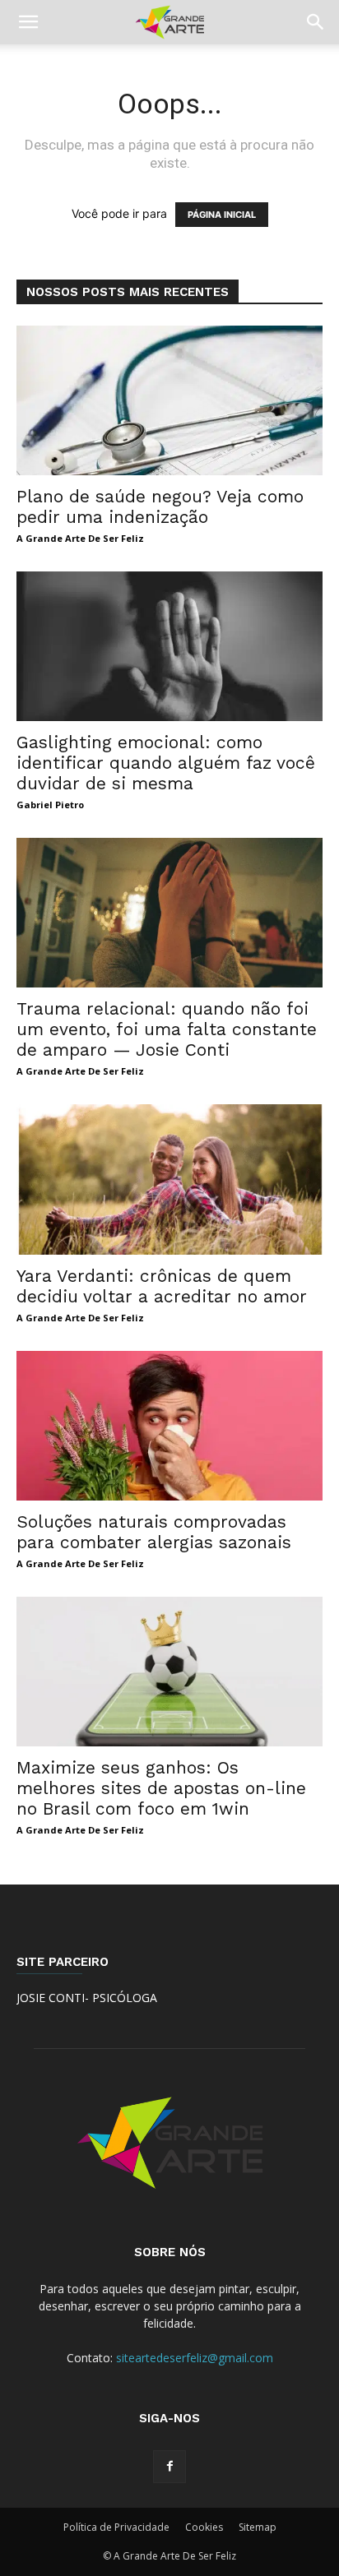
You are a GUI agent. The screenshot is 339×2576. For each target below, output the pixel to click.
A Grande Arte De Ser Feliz (80, 538)
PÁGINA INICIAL (222, 215)
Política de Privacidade (116, 2527)
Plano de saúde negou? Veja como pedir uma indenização (160, 506)
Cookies (204, 2527)
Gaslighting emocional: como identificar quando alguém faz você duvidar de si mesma (166, 763)
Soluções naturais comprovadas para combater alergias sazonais (154, 1532)
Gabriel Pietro (50, 805)
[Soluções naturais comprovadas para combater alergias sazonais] (169, 1426)
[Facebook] (169, 2467)
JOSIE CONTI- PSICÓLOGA (87, 1998)
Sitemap (258, 2527)
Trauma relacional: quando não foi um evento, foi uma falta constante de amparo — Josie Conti (167, 1029)
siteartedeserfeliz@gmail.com (195, 2358)
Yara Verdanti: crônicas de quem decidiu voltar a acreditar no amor (162, 1286)
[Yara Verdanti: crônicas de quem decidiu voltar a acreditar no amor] (169, 1179)
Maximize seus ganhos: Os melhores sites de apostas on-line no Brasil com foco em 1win (161, 1788)
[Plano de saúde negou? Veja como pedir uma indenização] (169, 400)
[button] (28, 22)
